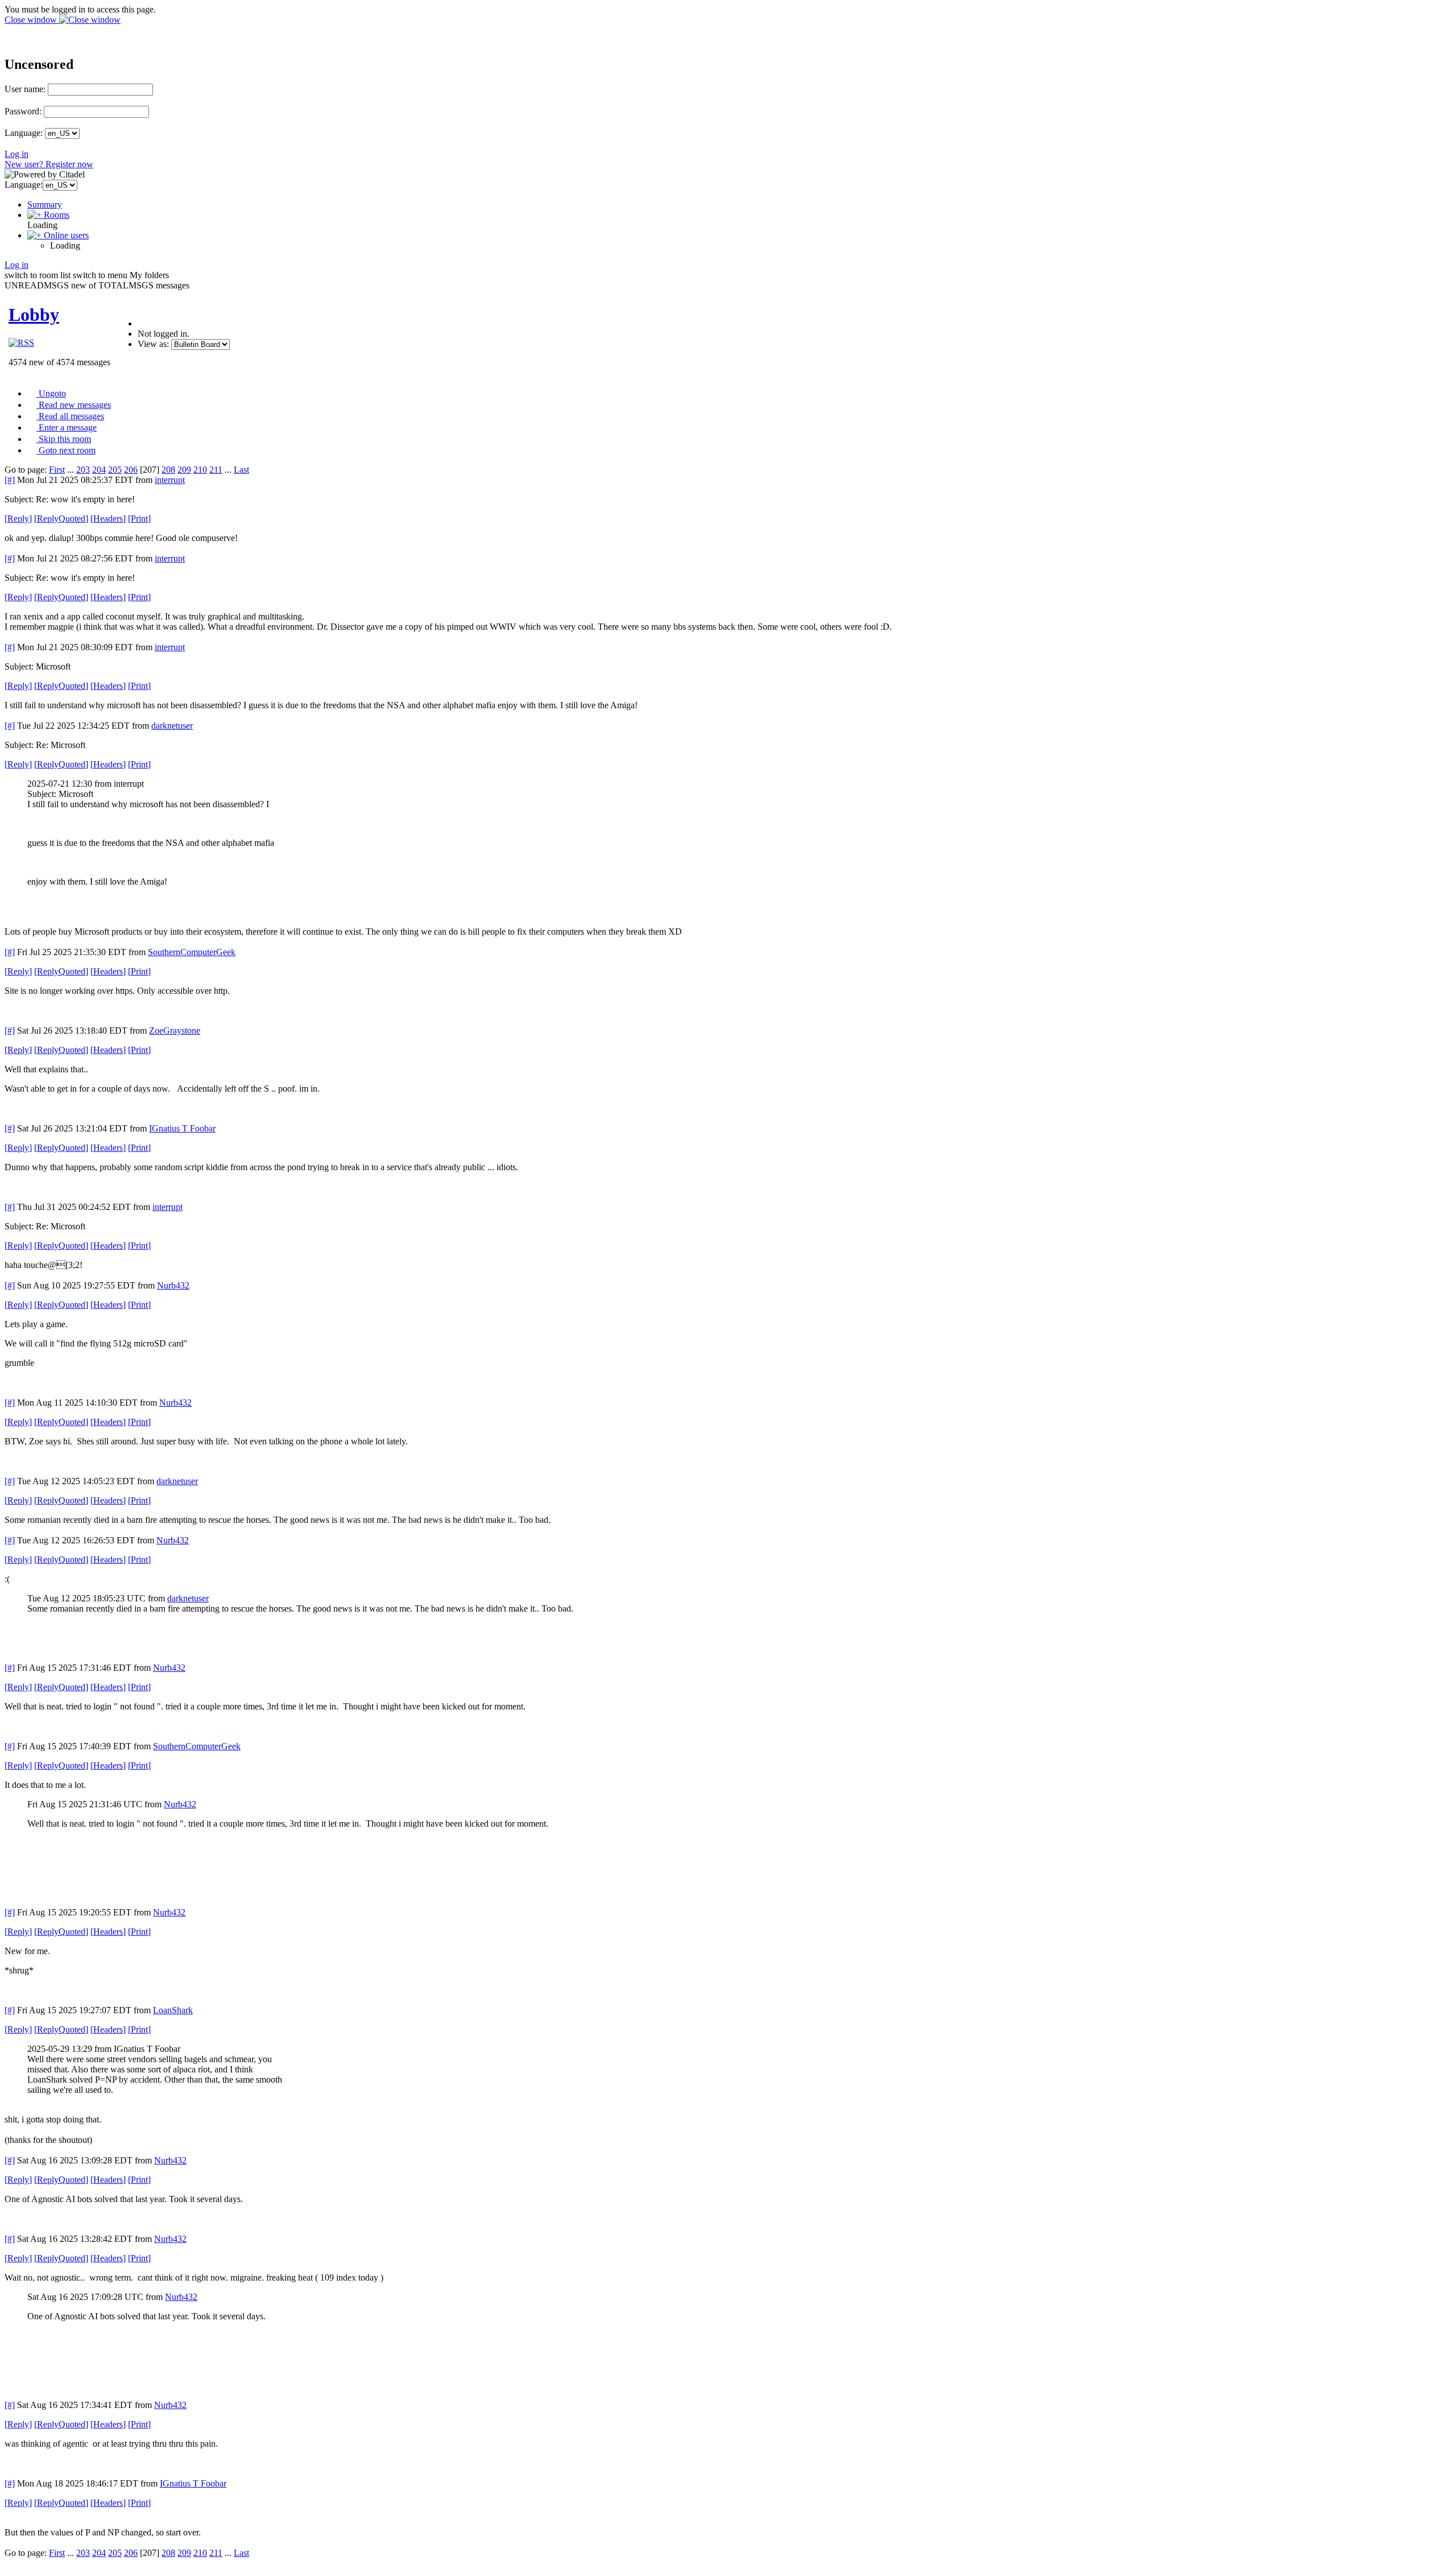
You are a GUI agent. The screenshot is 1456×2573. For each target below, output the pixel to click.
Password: (23, 111)
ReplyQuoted (61, 519)
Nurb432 (173, 1285)
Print (139, 519)
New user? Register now (49, 164)
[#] (10, 480)
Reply (18, 519)
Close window (32, 20)
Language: (24, 133)
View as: (153, 344)
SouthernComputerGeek (192, 952)
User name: (25, 89)
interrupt (170, 480)
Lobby (34, 315)
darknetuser (172, 726)
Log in (16, 154)
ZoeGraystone (175, 1031)
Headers (108, 519)
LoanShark (173, 2010)
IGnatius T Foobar (182, 1128)
